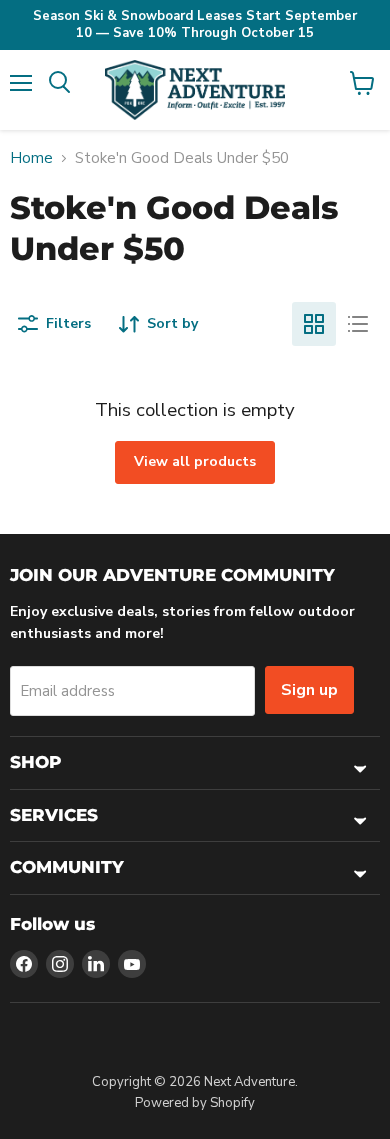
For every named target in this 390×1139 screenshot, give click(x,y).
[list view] (358, 324)
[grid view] (314, 324)
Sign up (309, 690)
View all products (195, 461)
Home (31, 158)
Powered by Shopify (195, 1103)
